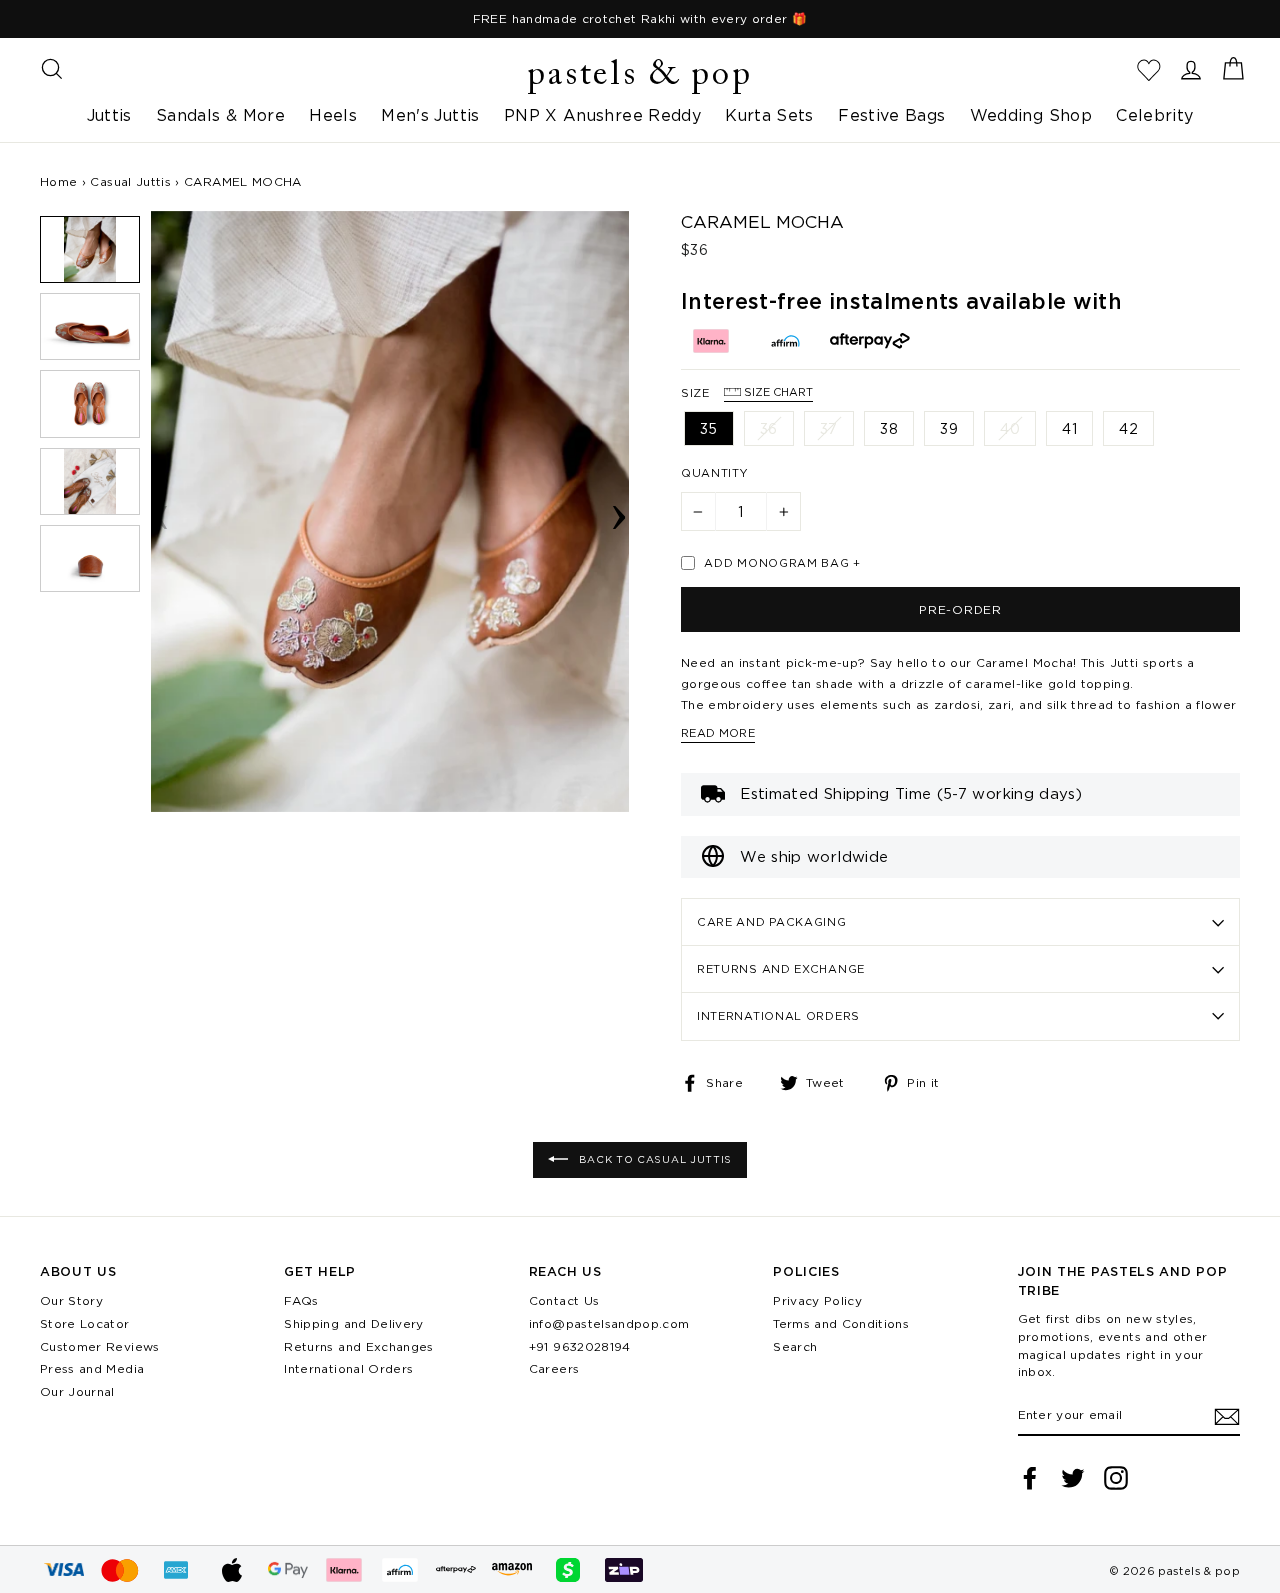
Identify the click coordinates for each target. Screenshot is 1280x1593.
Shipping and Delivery (353, 1323)
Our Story (71, 1300)
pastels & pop (639, 76)
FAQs (301, 1300)
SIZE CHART (777, 392)
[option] (640, 19)
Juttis (109, 115)
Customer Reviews (100, 1346)
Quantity (715, 473)
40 (1010, 428)
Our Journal (77, 1391)
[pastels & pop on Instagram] (1116, 1478)
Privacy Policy (817, 1300)
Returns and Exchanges (358, 1346)
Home (58, 181)
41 (1069, 428)
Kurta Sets (769, 115)
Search (795, 1346)
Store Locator (85, 1323)
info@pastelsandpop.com (609, 1323)
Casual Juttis (130, 181)
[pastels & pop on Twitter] (1073, 1478)
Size (747, 392)
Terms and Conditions (841, 1323)
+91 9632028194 (580, 1346)
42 (1128, 428)
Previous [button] (161, 511)
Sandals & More (220, 115)
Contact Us (564, 1300)
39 (949, 428)
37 (829, 428)
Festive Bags (891, 115)
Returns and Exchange (781, 969)
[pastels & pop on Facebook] (1030, 1478)
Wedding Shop (1031, 115)
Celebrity (1154, 115)
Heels (333, 115)
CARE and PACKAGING (772, 922)
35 (709, 428)
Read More (718, 733)
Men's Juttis (430, 115)
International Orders (778, 1016)
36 (769, 428)
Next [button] (619, 511)
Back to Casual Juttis (654, 1159)
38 (889, 428)
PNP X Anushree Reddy (602, 115)
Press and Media (92, 1368)
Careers (554, 1368)
